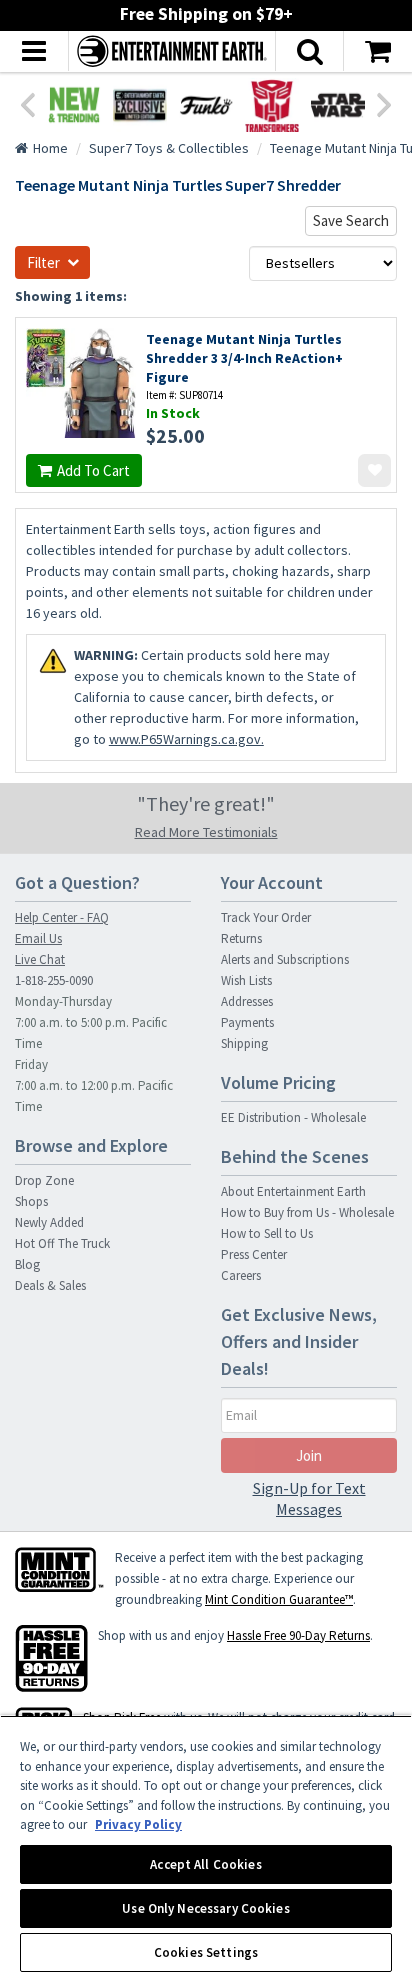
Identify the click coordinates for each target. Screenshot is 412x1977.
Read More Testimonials (206, 832)
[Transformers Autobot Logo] (272, 105)
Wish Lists (246, 980)
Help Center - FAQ (62, 917)
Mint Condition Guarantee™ (279, 1599)
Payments (247, 1022)
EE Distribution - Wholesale (293, 1117)
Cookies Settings (206, 1952)
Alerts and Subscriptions (285, 959)
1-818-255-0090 (54, 980)
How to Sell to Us (267, 1233)
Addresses (247, 1001)
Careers (241, 1275)
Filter (43, 262)
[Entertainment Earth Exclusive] (140, 105)
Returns (241, 938)
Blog (27, 1264)
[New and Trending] (74, 105)
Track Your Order (266, 917)
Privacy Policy (138, 1824)
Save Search (351, 220)
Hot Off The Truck (62, 1243)
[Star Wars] (338, 105)
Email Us (38, 938)
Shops (31, 1201)
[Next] (385, 103)
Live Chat (40, 959)
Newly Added (49, 1222)
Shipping (244, 1043)
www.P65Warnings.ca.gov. (186, 739)
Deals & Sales (50, 1285)
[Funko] (206, 105)
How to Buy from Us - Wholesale (307, 1212)
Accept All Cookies (205, 1864)
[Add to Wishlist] (374, 470)
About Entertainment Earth (293, 1191)
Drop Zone (44, 1180)
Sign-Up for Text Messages (309, 1498)
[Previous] (27, 103)
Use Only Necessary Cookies (205, 1908)
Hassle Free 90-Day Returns (298, 1635)
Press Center (254, 1254)
